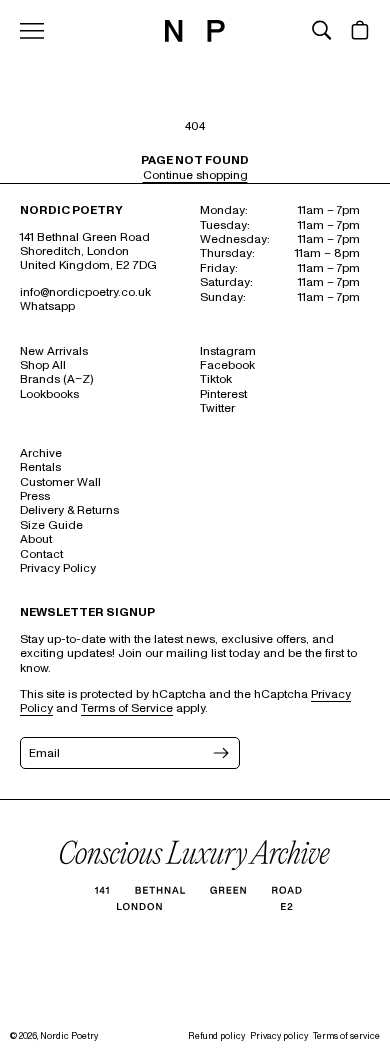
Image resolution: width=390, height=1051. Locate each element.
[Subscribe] (219, 753)
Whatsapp (47, 306)
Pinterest (223, 394)
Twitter (217, 408)
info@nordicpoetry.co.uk (85, 292)
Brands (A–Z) (56, 379)
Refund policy (216, 1036)
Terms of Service (127, 708)
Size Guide (51, 525)
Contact (41, 554)
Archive (41, 453)
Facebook (227, 365)
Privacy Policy (58, 568)
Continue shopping (195, 175)
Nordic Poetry (69, 1036)
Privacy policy (279, 1036)
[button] (322, 30)
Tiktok (216, 379)
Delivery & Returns (69, 510)
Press (35, 496)
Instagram (228, 351)
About (36, 539)
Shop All (43, 365)
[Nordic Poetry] (195, 38)
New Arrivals (54, 351)
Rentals (40, 467)
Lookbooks (49, 394)
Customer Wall (60, 482)
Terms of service (346, 1036)
